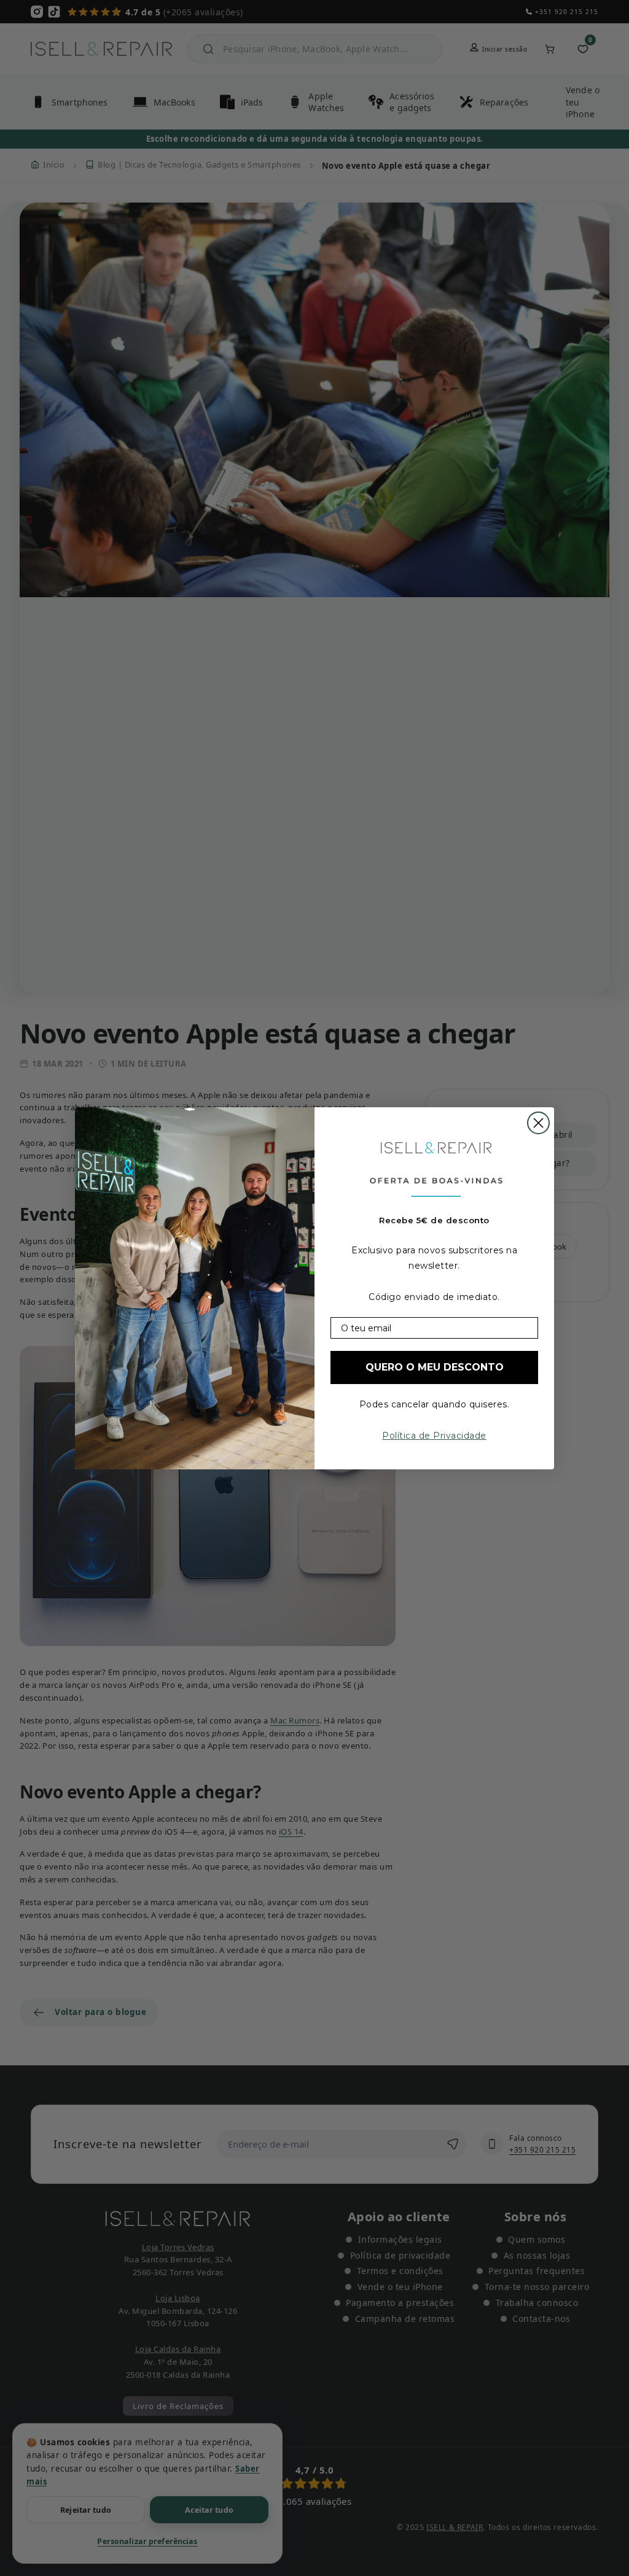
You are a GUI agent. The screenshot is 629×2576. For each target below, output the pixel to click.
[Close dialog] (538, 1123)
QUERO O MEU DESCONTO (435, 1367)
